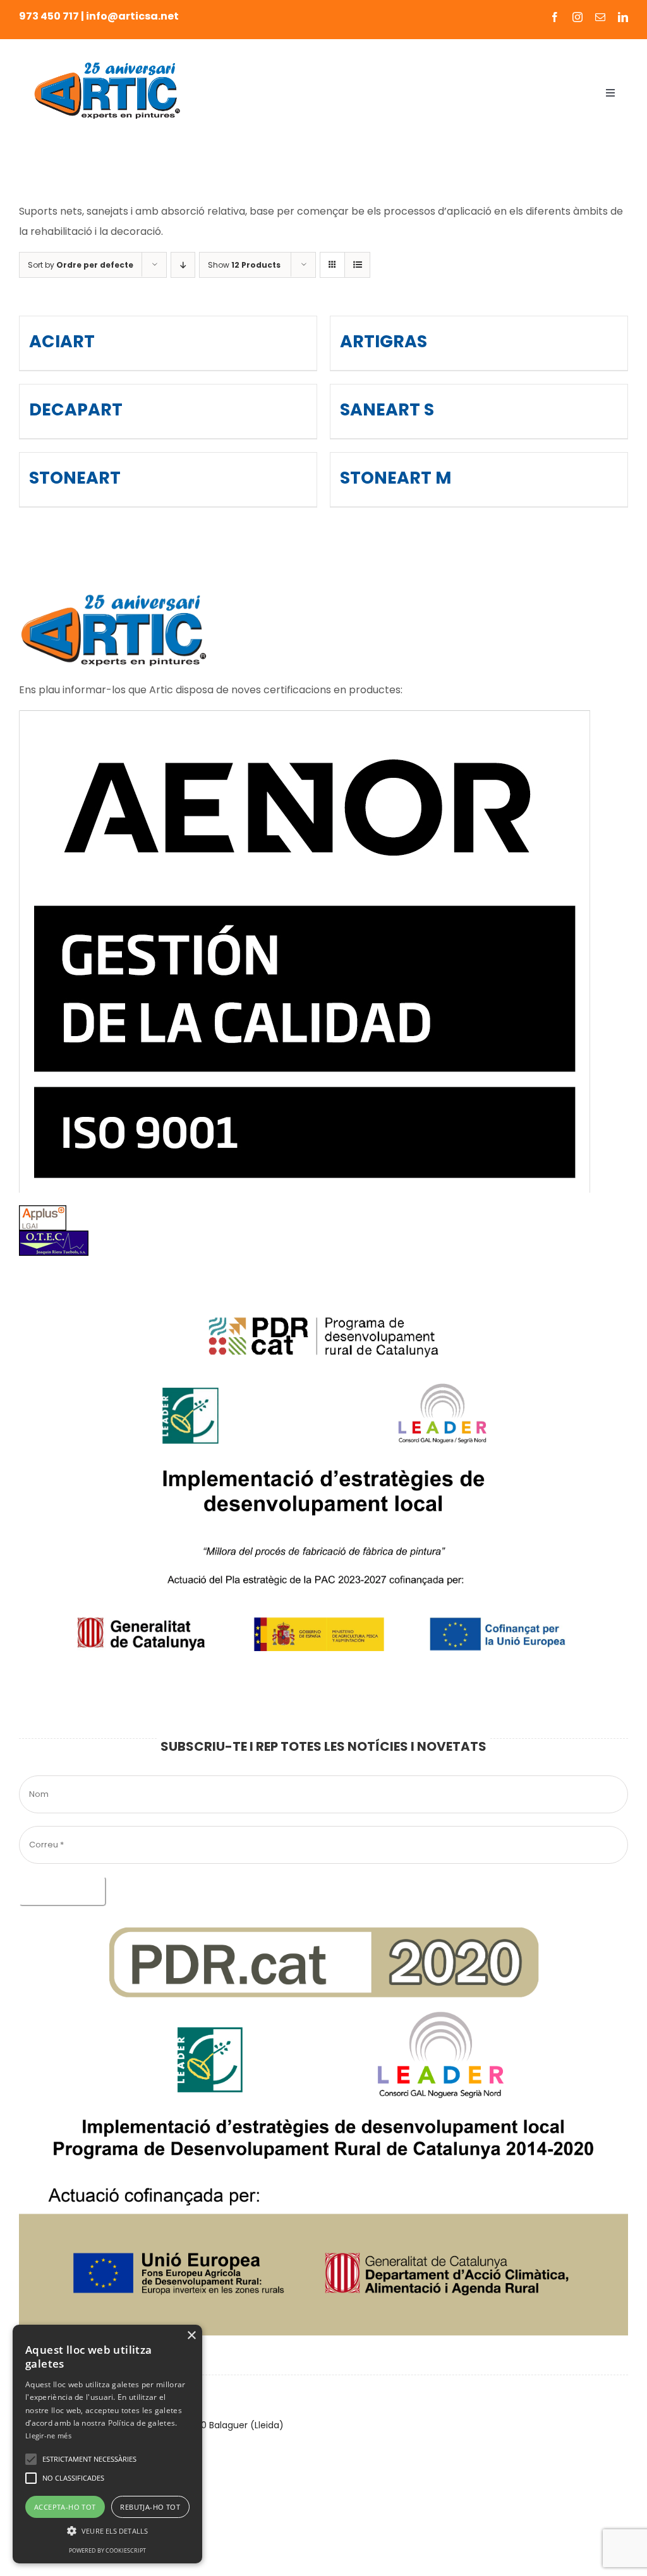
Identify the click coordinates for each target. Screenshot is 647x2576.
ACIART (62, 341)
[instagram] (577, 17)
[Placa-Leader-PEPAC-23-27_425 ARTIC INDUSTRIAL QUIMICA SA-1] (323, 1273)
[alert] (107, 2444)
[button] (31, 2459)
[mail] (600, 17)
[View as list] (357, 265)
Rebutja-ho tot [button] (150, 2507)
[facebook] (555, 17)
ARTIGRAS (384, 341)
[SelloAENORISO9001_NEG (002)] (305, 715)
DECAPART (76, 409)
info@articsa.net (132, 16)
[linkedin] (623, 17)
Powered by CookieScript (107, 2550)
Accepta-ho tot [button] (65, 2507)
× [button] (191, 2336)
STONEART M (396, 478)
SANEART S (387, 409)
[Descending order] (183, 265)
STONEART (75, 478)
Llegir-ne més (48, 2436)
